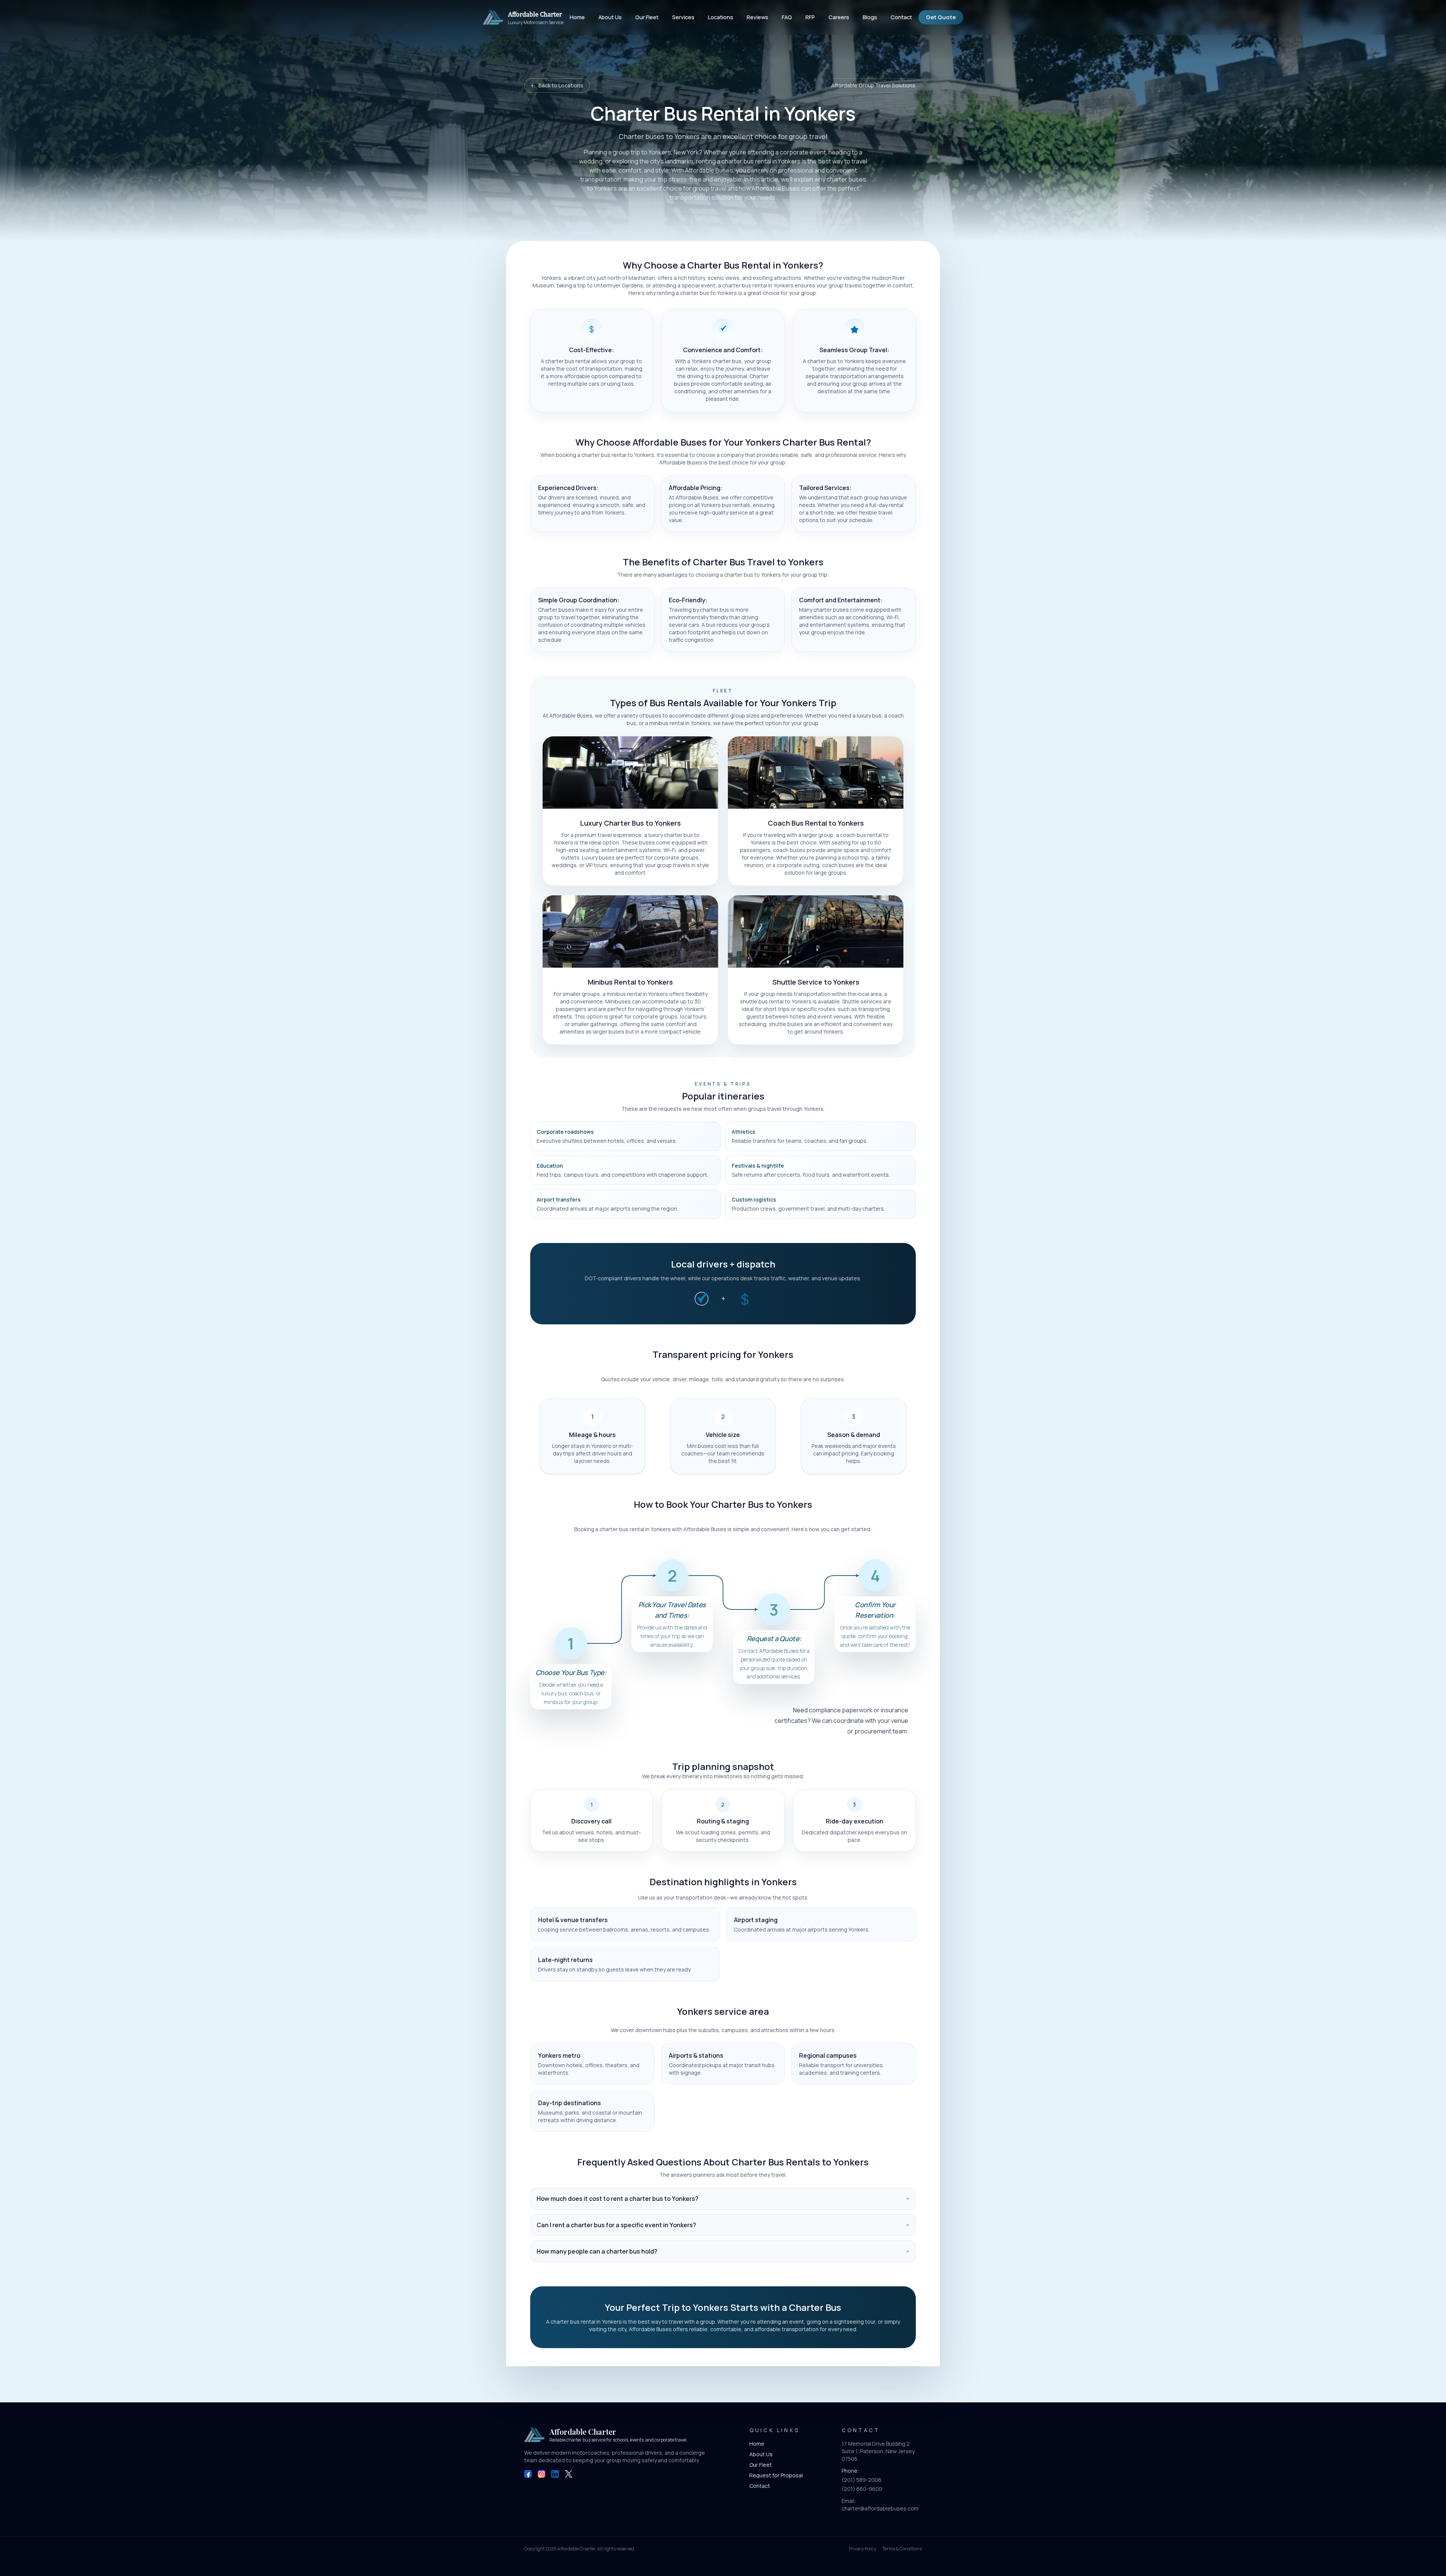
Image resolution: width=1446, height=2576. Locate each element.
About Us (610, 17)
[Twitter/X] (569, 2474)
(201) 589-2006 (862, 2480)
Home (577, 17)
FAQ (787, 17)
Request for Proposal (776, 2475)
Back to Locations (557, 85)
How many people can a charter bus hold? (723, 2251)
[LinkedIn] (555, 2474)
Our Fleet (647, 17)
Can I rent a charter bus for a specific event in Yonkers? (723, 2225)
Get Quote (941, 17)
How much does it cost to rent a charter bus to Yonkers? (723, 2199)
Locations (721, 17)
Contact (901, 17)
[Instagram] (541, 2474)
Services (683, 17)
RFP (810, 17)
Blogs (870, 17)
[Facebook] (528, 2474)
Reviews (757, 17)
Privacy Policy (863, 2549)
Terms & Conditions (902, 2549)
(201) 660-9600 (862, 2489)
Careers (839, 17)
